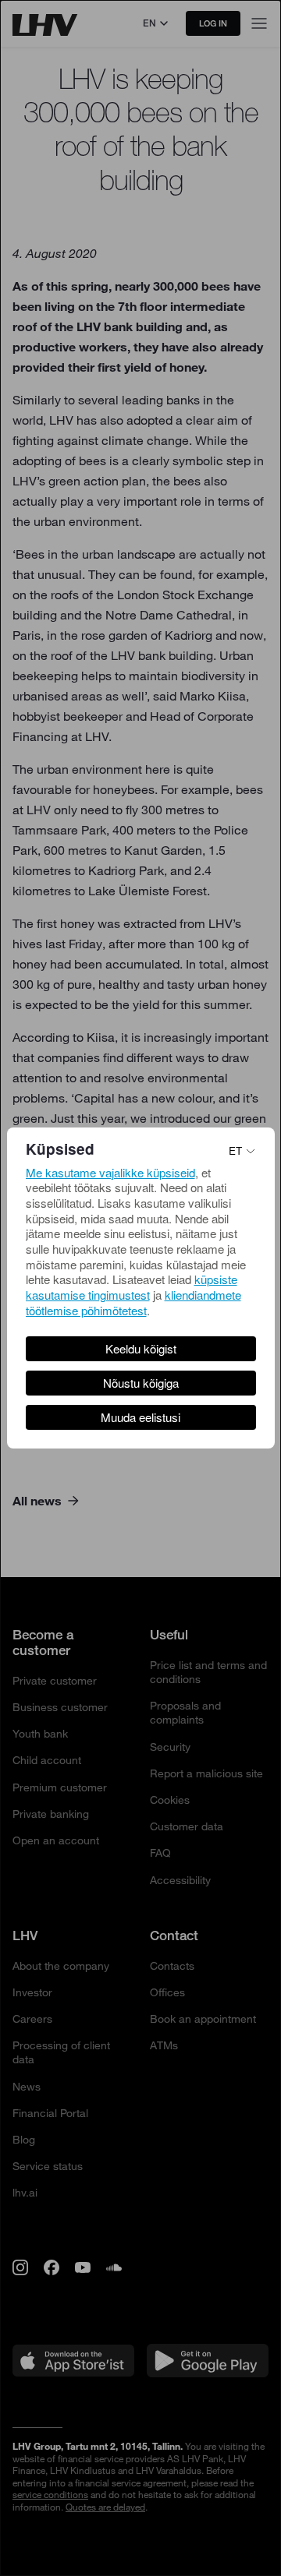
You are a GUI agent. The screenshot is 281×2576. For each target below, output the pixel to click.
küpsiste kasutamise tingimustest (132, 1287)
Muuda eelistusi (140, 1417)
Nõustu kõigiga (141, 1383)
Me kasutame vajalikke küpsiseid (110, 1172)
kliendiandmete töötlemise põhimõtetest (133, 1302)
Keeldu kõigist (141, 1348)
